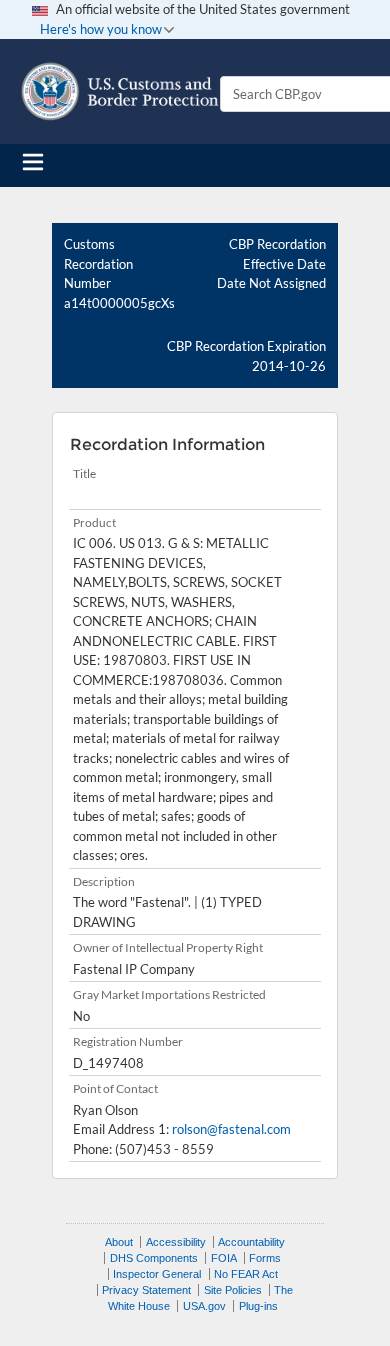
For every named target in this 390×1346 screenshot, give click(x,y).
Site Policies (233, 1290)
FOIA (224, 1258)
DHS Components (154, 1258)
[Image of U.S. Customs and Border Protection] (120, 91)
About (119, 1242)
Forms (265, 1258)
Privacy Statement (146, 1290)
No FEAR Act (246, 1274)
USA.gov (204, 1306)
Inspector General (157, 1274)
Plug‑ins (258, 1306)
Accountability (251, 1242)
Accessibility (176, 1242)
